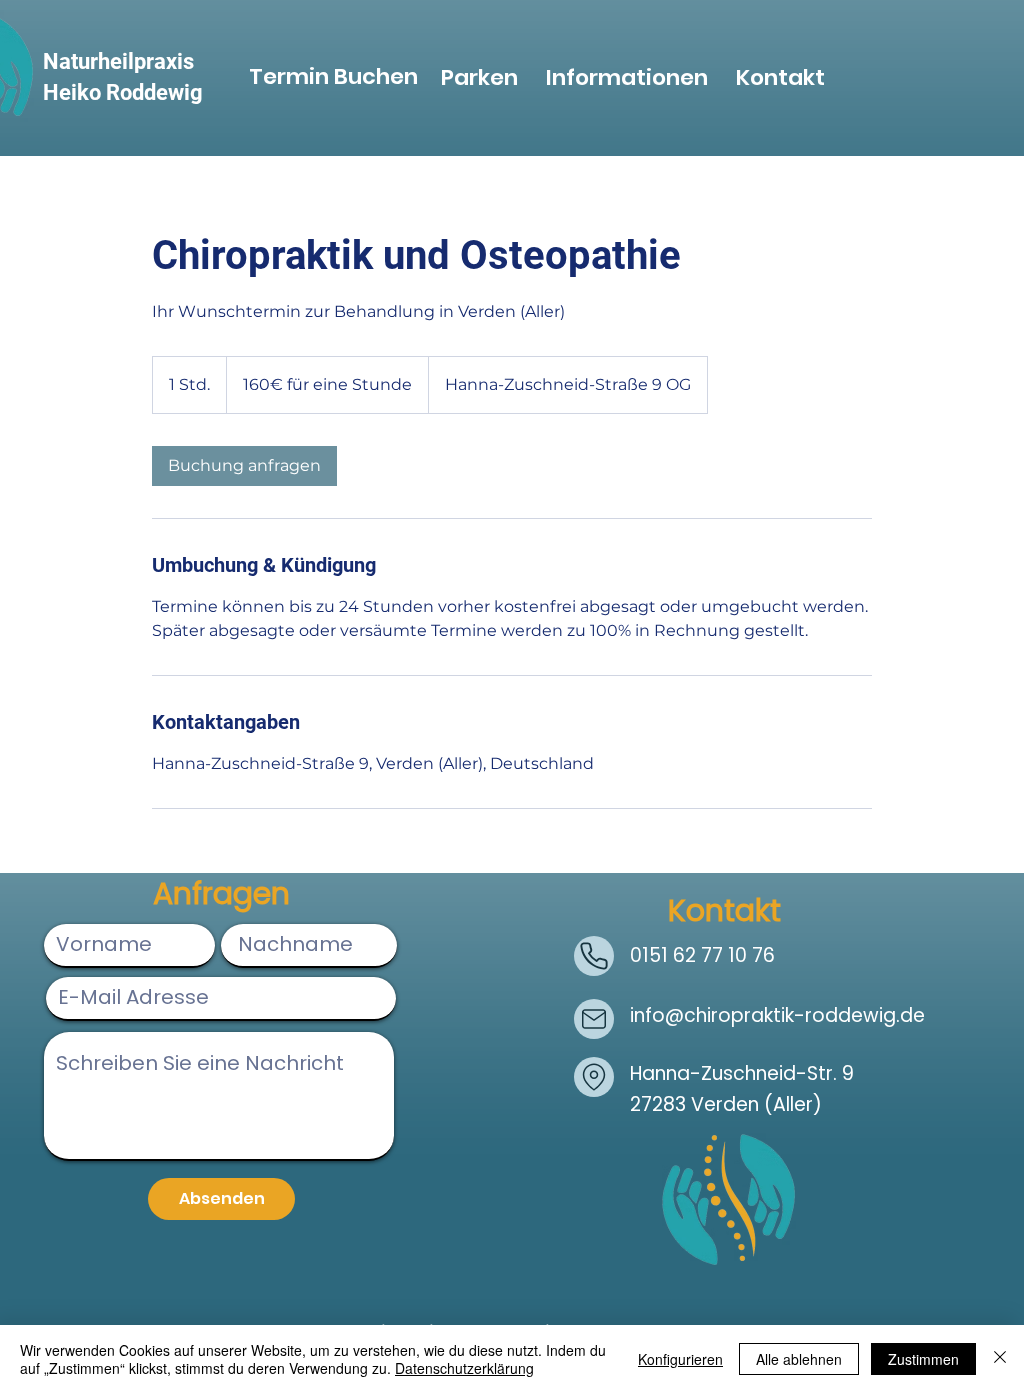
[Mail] (594, 1019)
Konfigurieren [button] (680, 1359)
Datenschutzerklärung (464, 1368)
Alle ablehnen (799, 1359)
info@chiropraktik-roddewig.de (777, 1015)
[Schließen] (1000, 1359)
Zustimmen (923, 1359)
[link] (244, 466)
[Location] (594, 1077)
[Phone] (594, 956)
